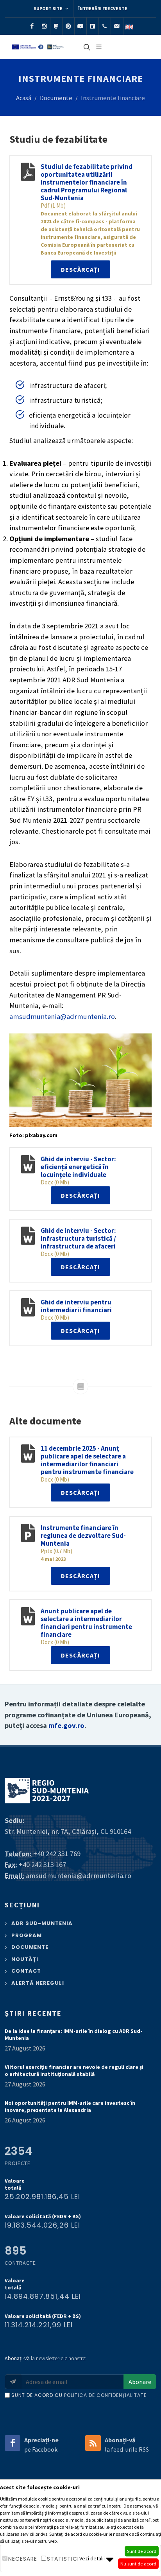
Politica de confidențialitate (105, 2395)
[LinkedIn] (93, 26)
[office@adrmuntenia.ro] (117, 26)
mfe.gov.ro (66, 1725)
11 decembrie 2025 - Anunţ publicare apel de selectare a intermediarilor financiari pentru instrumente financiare (87, 1460)
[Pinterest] (68, 26)
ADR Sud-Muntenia (42, 1923)
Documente (56, 98)
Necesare (23, 2559)
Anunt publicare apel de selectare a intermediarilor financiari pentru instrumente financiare (86, 1623)
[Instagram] (44, 26)
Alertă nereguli (38, 1983)
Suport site (48, 8)
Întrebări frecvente (103, 8)
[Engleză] (129, 26)
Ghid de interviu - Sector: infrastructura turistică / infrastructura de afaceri (78, 1238)
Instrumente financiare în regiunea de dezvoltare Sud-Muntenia (83, 1536)
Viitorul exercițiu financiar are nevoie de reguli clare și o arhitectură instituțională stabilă (74, 2070)
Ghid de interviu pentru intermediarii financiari (76, 1306)
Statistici (63, 2559)
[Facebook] (32, 26)
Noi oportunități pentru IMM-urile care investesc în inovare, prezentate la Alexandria (70, 2106)
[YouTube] (80, 26)
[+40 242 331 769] (105, 26)
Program (27, 1935)
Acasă (24, 98)
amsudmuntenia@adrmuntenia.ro (62, 1016)
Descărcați (80, 269)
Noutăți (25, 1959)
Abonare (140, 2382)
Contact (26, 1971)
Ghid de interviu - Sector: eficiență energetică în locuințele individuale (78, 1167)
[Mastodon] (56, 26)
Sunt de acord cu (79, 2395)
